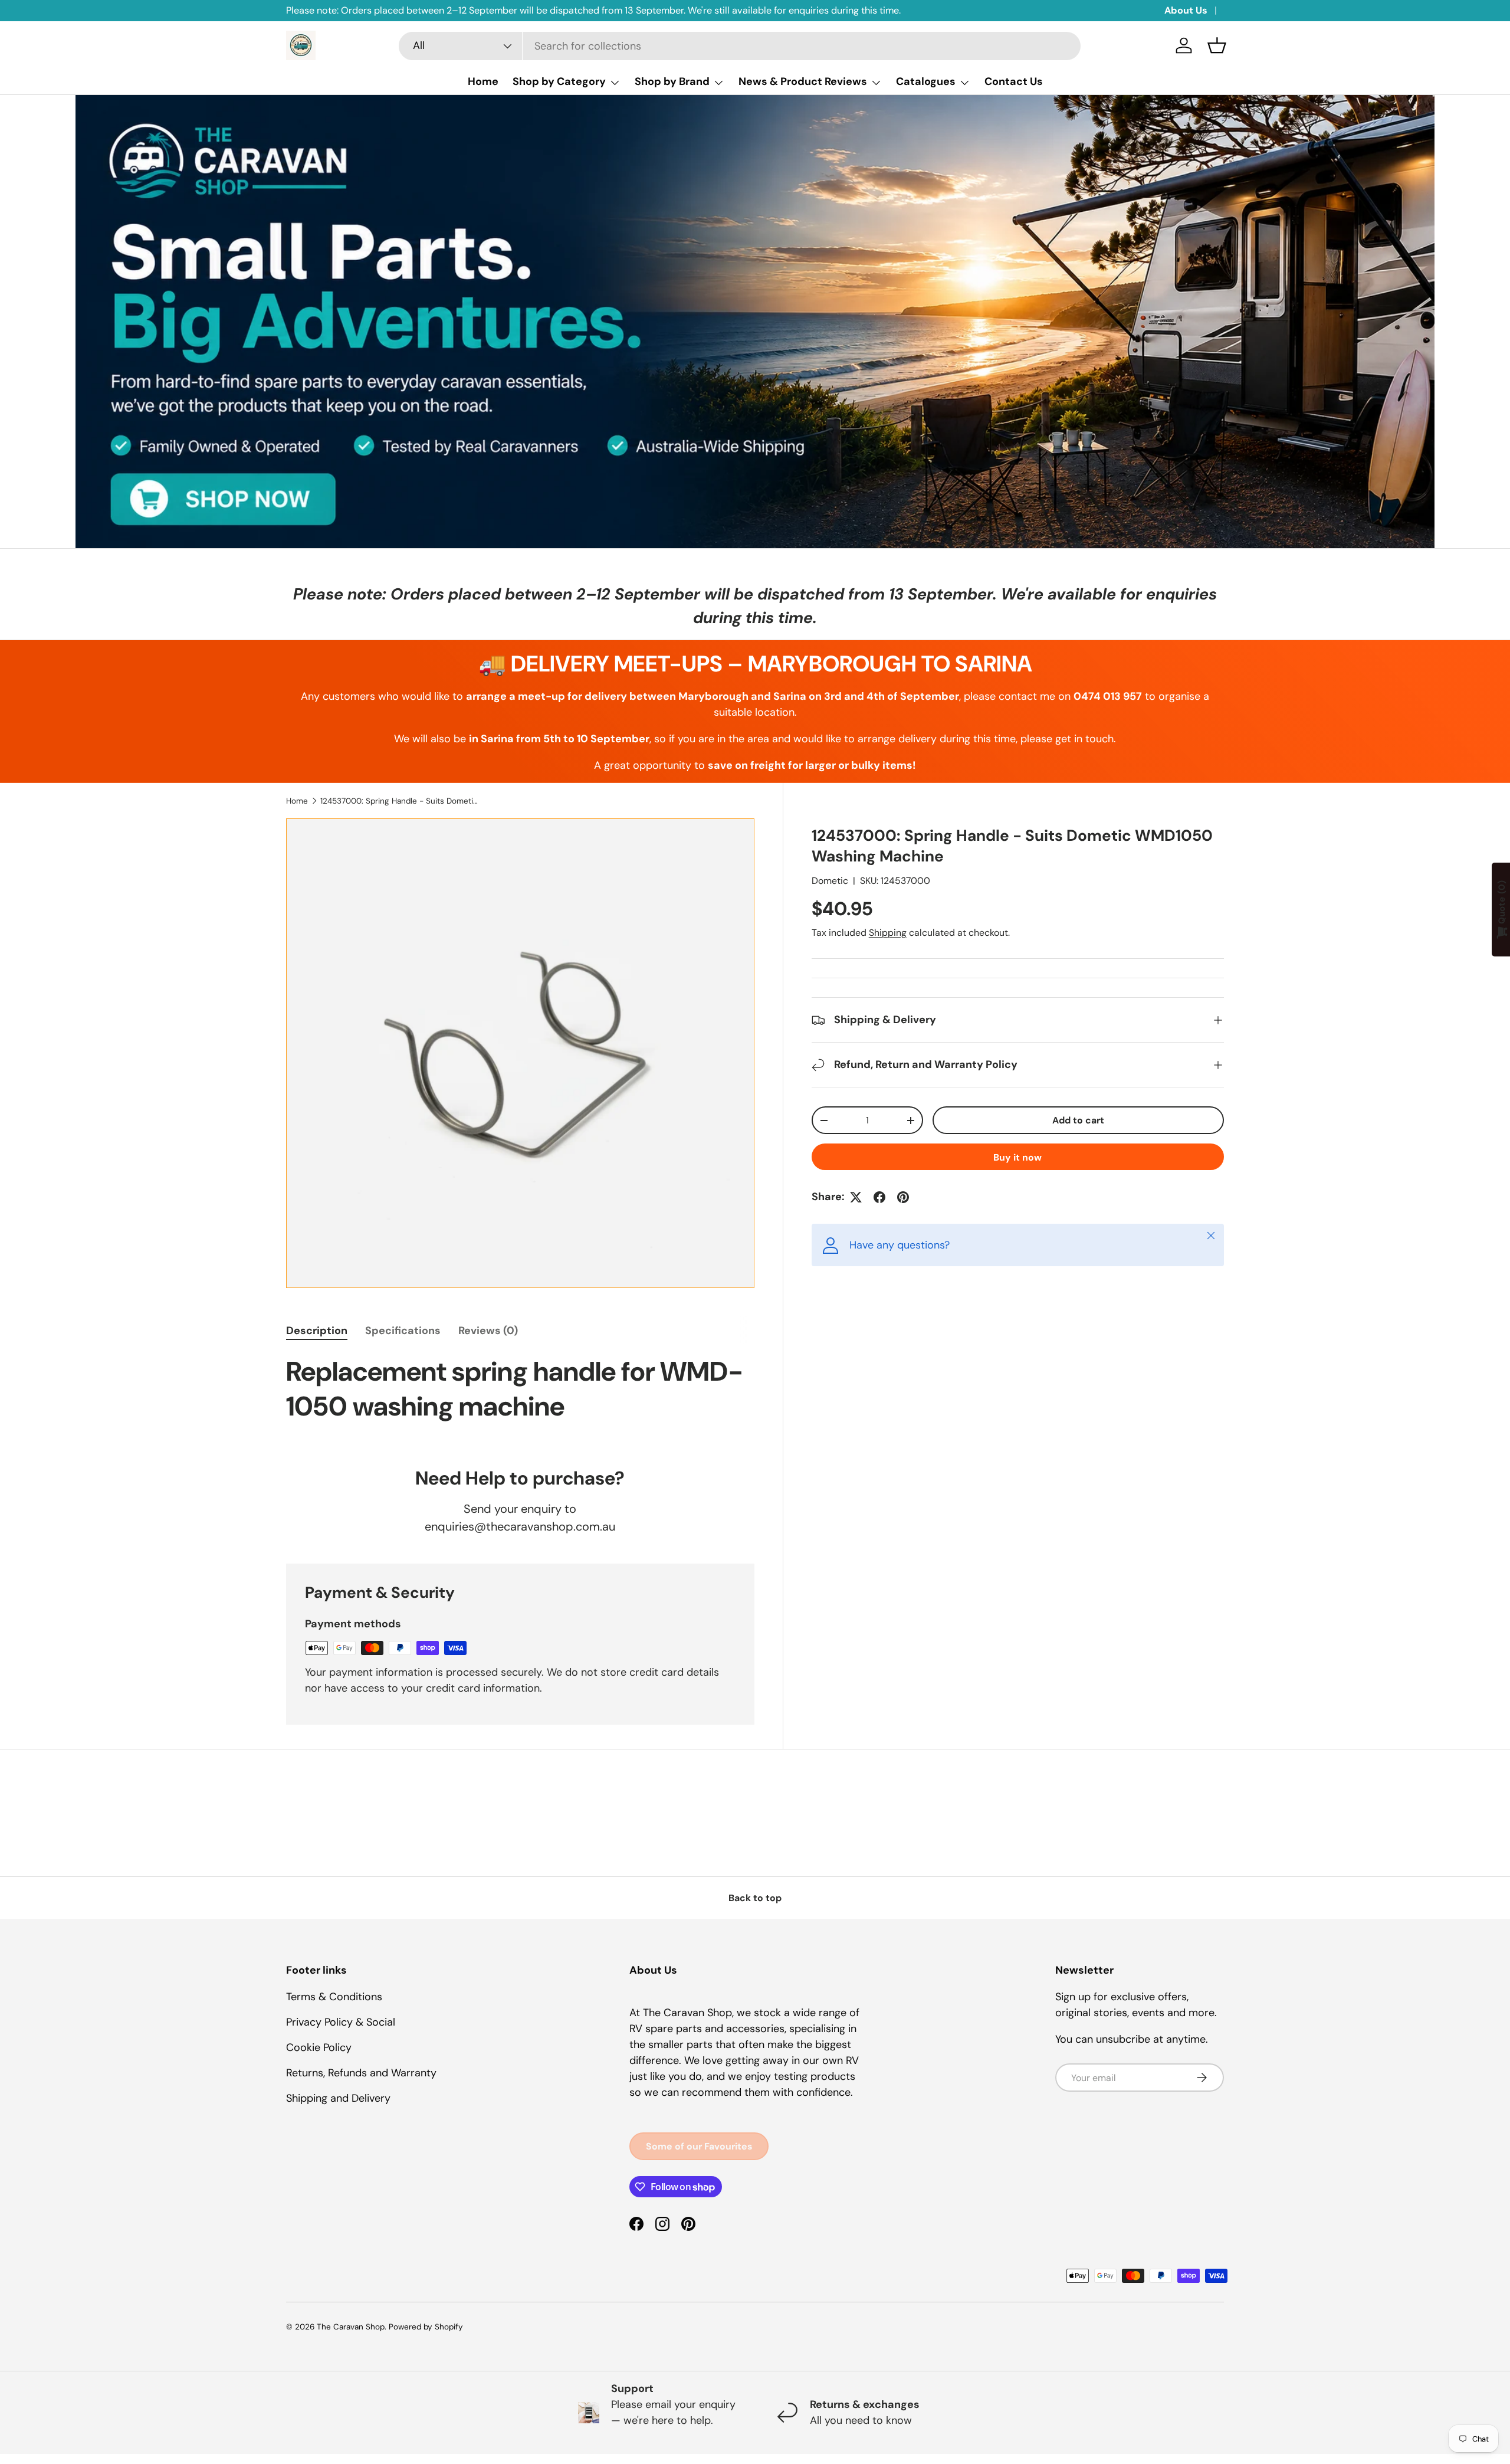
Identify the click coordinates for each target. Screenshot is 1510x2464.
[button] (1217, 45)
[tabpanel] (520, 1396)
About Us (1186, 10)
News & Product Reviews (803, 81)
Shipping (888, 933)
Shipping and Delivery (338, 2098)
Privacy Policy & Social (341, 2022)
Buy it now (1017, 1157)
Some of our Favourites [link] (699, 2146)
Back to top (755, 1898)
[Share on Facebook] (879, 1197)
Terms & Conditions (334, 1997)
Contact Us (1014, 81)
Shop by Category (559, 81)
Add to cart (1078, 1120)
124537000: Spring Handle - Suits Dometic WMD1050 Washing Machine (400, 801)
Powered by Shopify (426, 2327)
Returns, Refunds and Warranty (361, 2073)
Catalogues (926, 81)
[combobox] (740, 46)
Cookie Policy (319, 2047)
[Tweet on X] (856, 1197)
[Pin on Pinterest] (903, 1197)
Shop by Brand (672, 81)
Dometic (830, 881)
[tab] (317, 1331)
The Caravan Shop (351, 2327)
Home (483, 81)
